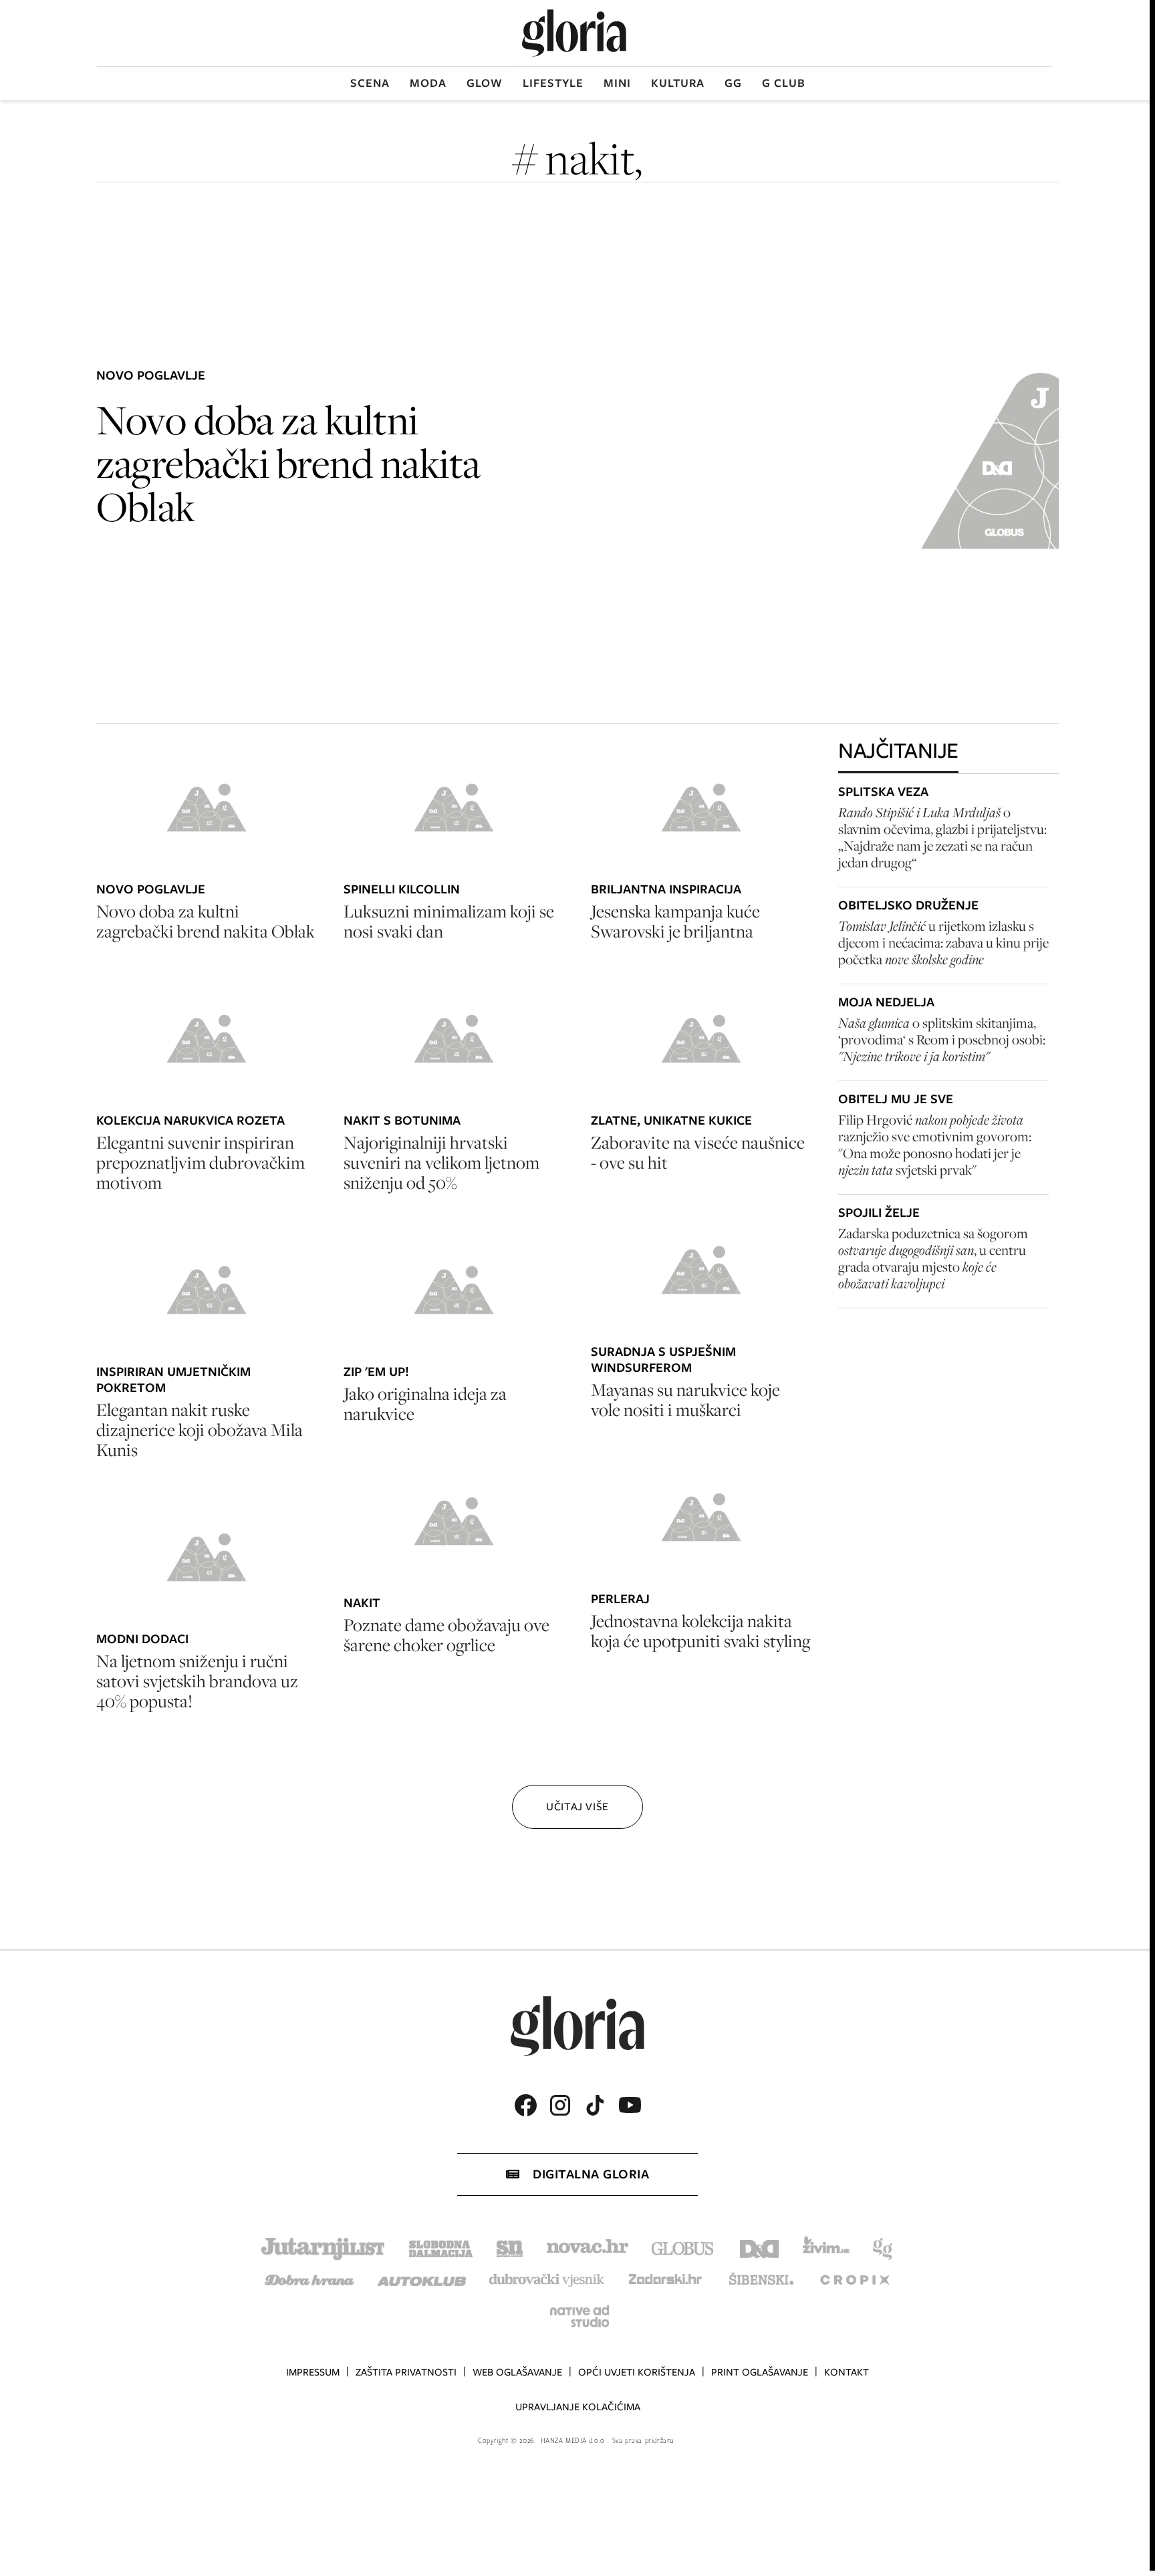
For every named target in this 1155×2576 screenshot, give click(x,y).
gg (733, 83)
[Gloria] (574, 33)
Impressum (313, 2372)
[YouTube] (630, 2105)
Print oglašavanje (760, 2372)
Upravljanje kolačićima (578, 2407)
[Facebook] (525, 2105)
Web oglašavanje (517, 2372)
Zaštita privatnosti (406, 2372)
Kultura (678, 83)
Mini (617, 83)
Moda (428, 83)
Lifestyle (553, 83)
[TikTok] (595, 2105)
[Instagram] (560, 2105)
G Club (784, 83)
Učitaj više (577, 1807)
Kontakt (847, 2372)
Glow (485, 83)
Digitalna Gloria (591, 2174)
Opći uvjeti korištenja (637, 2372)
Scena (370, 83)
